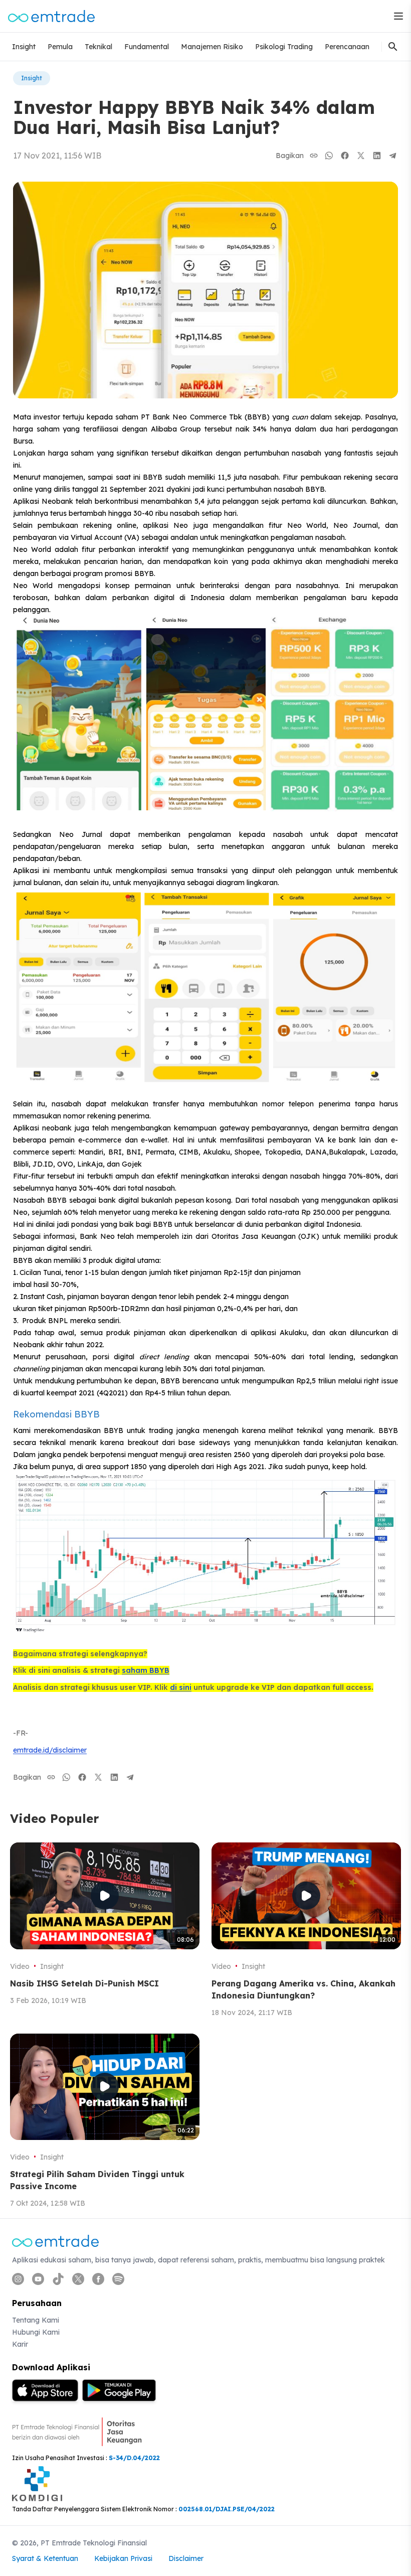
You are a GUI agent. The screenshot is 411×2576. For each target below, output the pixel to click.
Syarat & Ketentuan (45, 2558)
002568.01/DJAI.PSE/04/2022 (227, 2509)
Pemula (60, 47)
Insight (24, 47)
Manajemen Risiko (212, 47)
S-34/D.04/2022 (134, 2458)
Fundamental (147, 47)
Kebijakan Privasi (123, 2558)
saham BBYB (146, 1670)
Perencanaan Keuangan (365, 47)
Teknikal (98, 47)
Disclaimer (186, 2558)
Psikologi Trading (284, 47)
